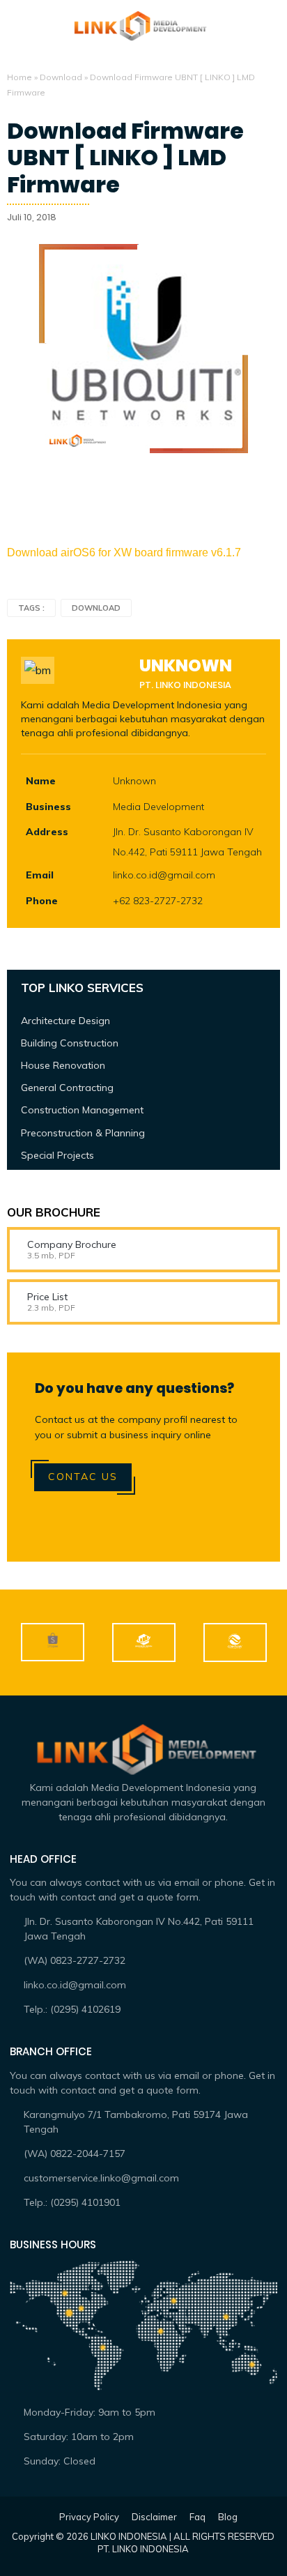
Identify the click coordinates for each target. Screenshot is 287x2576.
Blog (228, 2517)
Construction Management (82, 1110)
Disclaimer (154, 2517)
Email (40, 875)
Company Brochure (72, 1244)
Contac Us (83, 1477)
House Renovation (63, 1065)
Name (41, 781)
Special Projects (57, 1155)
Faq (197, 2517)
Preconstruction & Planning (83, 1133)
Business (48, 807)
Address (47, 832)
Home (20, 77)
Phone (42, 901)
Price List (47, 1297)
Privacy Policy (89, 2517)
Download (61, 77)
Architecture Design (65, 1021)
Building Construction (70, 1043)
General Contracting (67, 1088)
